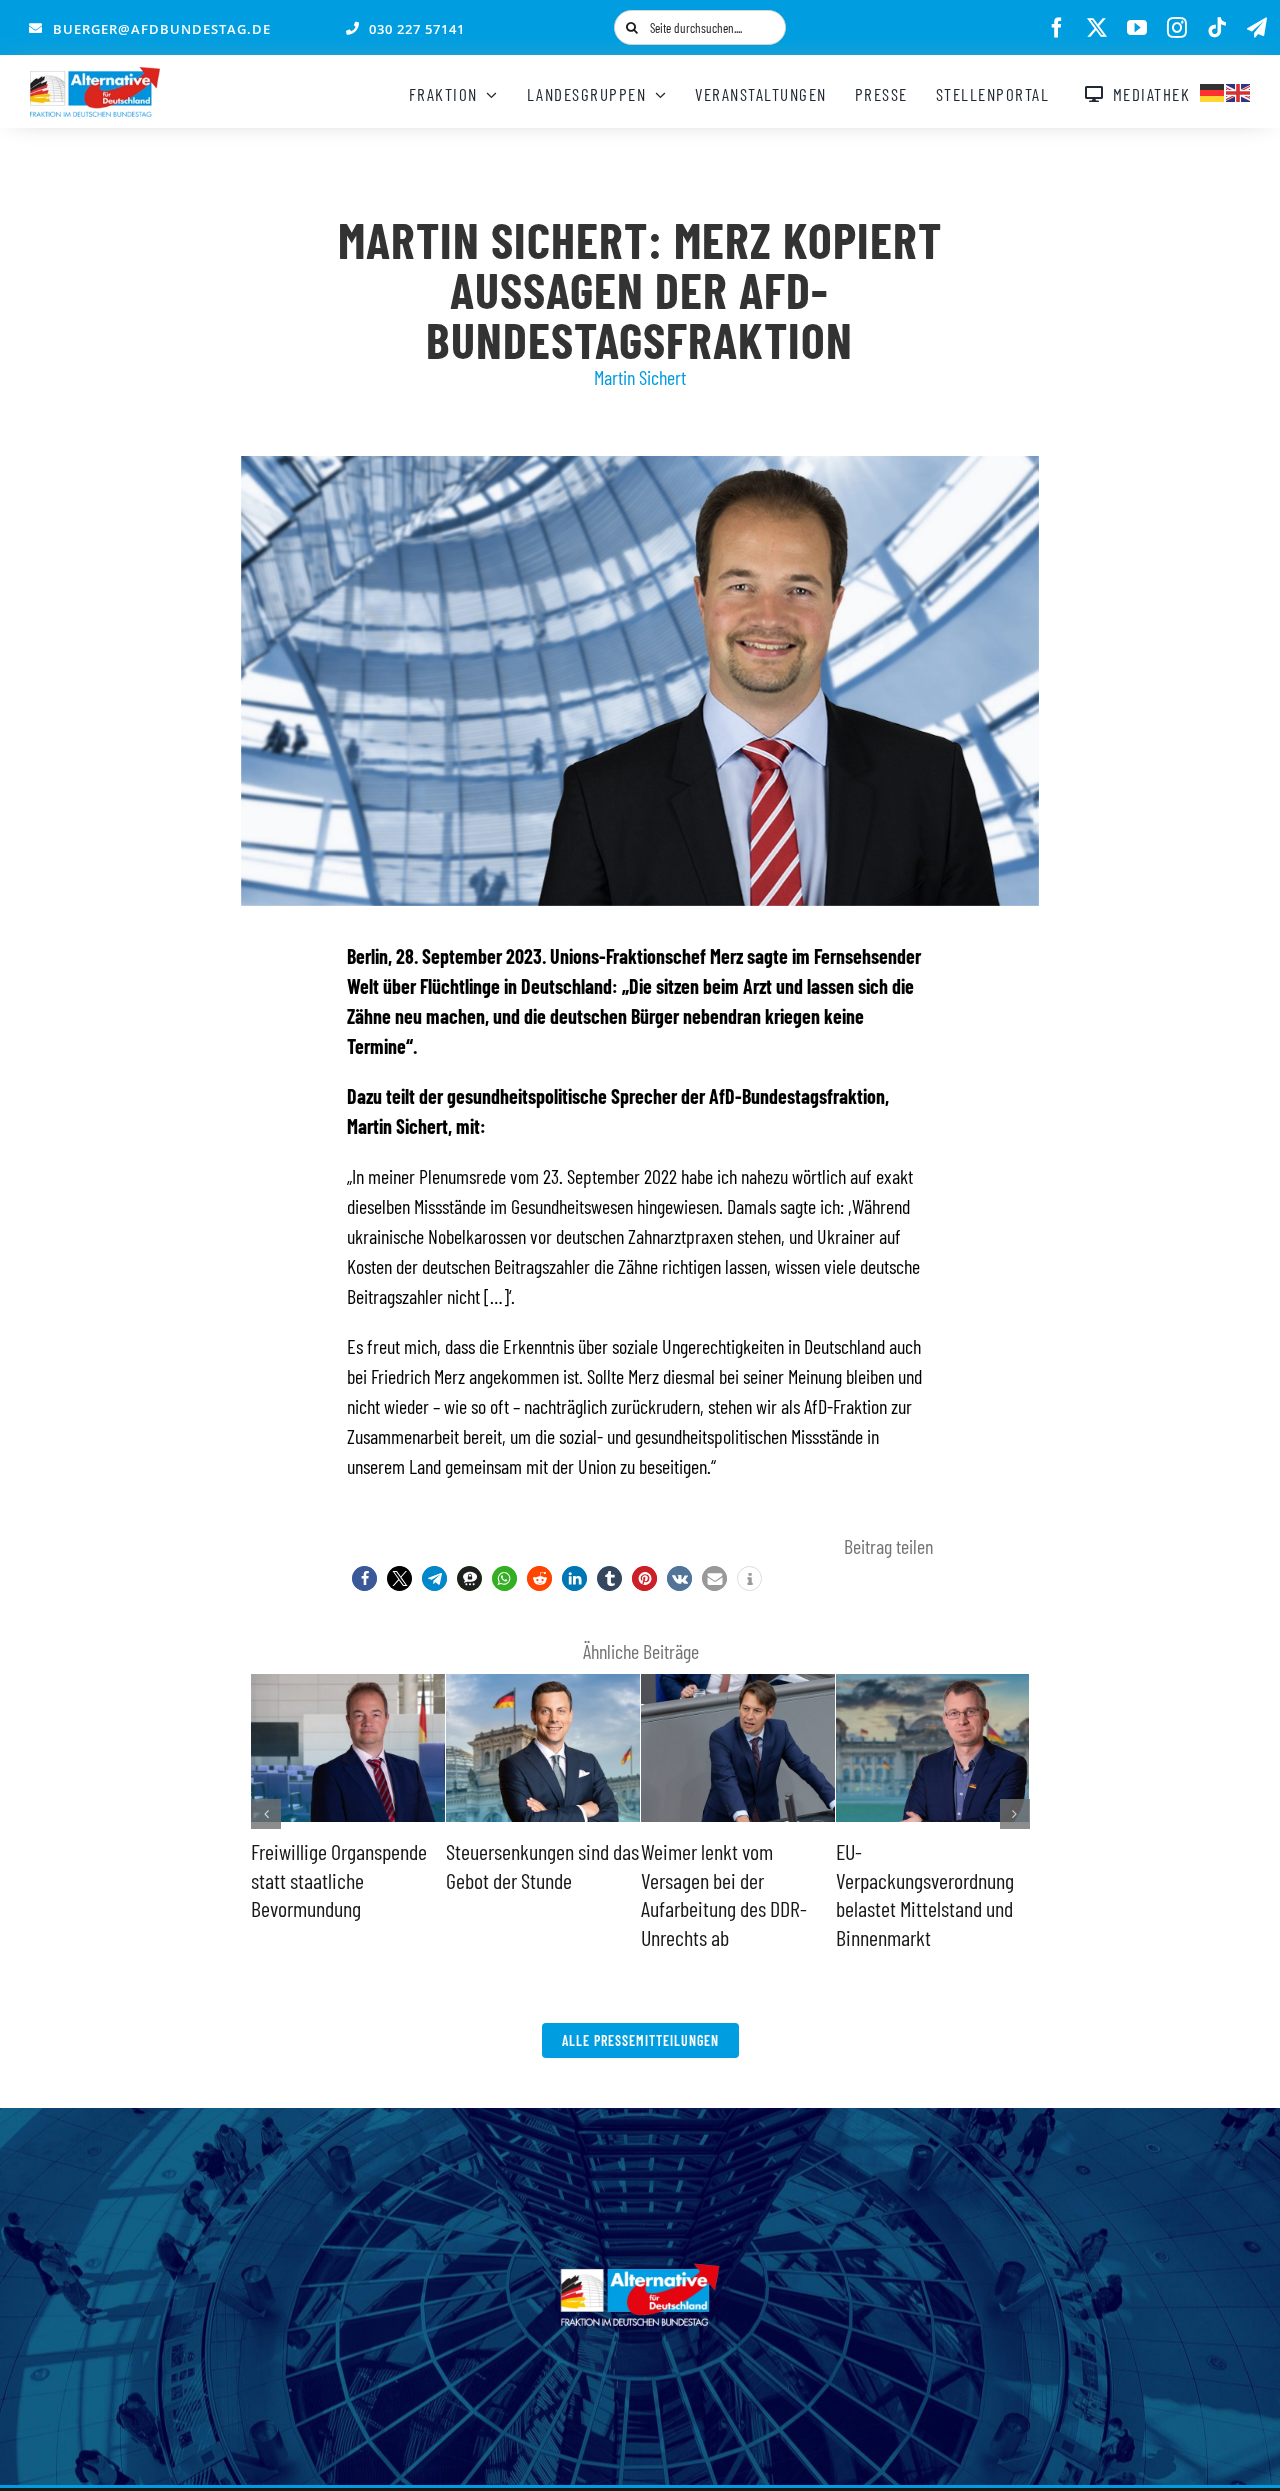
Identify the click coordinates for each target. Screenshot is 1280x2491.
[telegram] (1257, 28)
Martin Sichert (640, 377)
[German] (1213, 90)
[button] (364, 1578)
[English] (1239, 90)
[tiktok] (1217, 28)
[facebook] (1057, 28)
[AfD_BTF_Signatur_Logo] (95, 77)
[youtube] (1137, 28)
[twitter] (1097, 28)
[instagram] (1177, 28)
